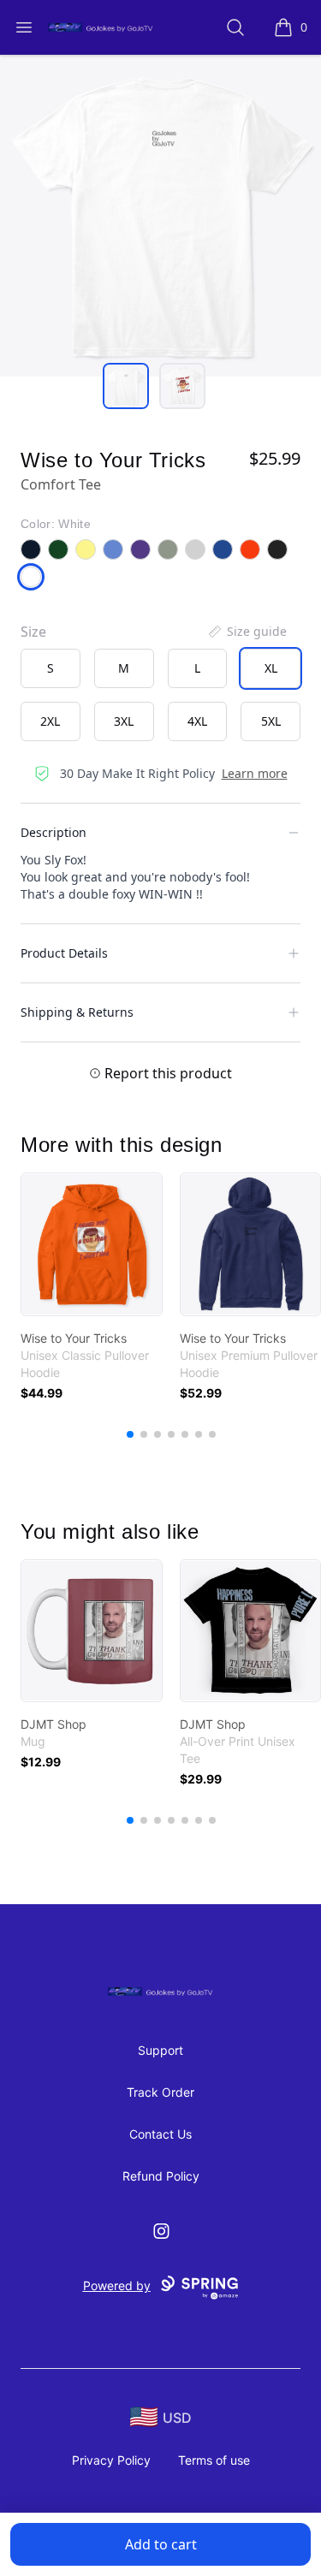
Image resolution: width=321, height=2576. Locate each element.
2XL (50, 721)
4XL (197, 721)
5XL (271, 721)
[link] (92, 1244)
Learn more (255, 773)
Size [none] (33, 632)
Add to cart (161, 2544)
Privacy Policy (111, 2460)
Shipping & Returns (77, 1012)
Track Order (160, 2092)
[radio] (51, 668)
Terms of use (214, 2460)
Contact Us (160, 2134)
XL (271, 668)
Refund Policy (161, 2176)
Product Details (64, 953)
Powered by (117, 2285)
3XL (124, 721)
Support (160, 2050)
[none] (247, 632)
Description (53, 832)
